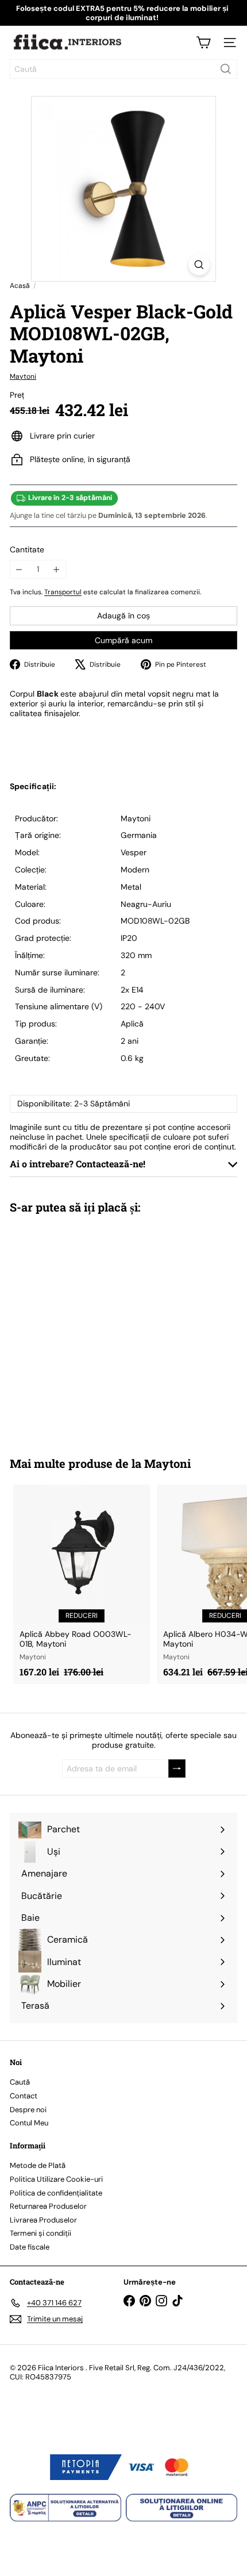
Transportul (63, 592)
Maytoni (167, 1463)
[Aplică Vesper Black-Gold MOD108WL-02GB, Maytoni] (82, 1328)
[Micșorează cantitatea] (19, 569)
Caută (20, 2082)
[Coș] (203, 43)
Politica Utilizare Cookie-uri (56, 2179)
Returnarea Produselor (48, 2206)
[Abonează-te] (177, 1769)
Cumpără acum (123, 640)
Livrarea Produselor (43, 2220)
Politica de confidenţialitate (56, 2193)
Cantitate (27, 550)
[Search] (226, 69)
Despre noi (28, 2110)
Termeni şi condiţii (40, 2233)
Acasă (20, 286)
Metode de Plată (38, 2165)
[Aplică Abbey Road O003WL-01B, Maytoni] (82, 1584)
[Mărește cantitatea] (57, 569)
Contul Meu (29, 2123)
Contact (24, 2096)
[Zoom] (199, 265)
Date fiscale (30, 2247)
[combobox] (123, 69)
